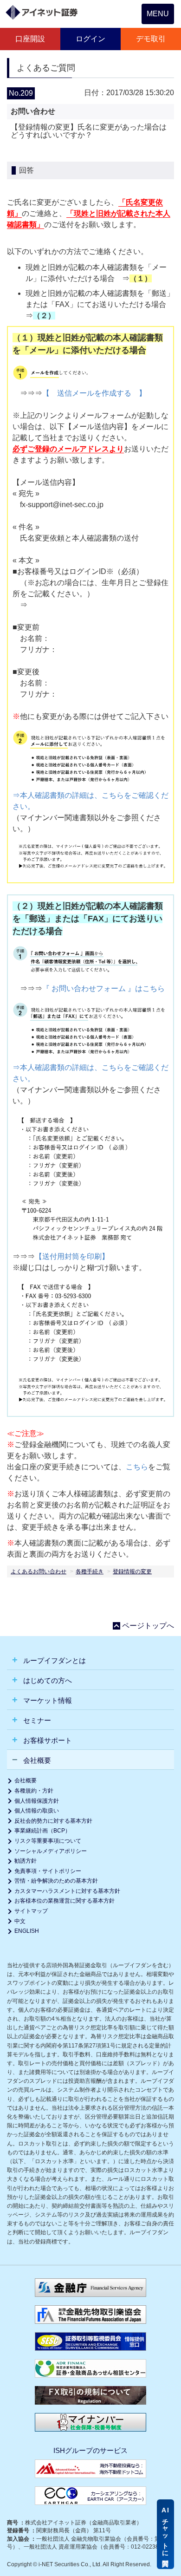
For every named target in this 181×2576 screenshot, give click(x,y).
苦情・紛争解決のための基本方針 (56, 1881)
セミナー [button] (36, 1720)
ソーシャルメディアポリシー (51, 1851)
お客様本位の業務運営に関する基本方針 (65, 1901)
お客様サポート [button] (47, 1740)
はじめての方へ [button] (47, 1680)
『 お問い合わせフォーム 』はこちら (103, 988)
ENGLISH (27, 1931)
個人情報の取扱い (37, 1811)
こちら (137, 1467)
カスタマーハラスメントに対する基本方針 (67, 1891)
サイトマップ (31, 1911)
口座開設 (30, 39)
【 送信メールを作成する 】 (94, 393)
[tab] (90, 1660)
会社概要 (26, 1780)
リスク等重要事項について (48, 1841)
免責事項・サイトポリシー (48, 1871)
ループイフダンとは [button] (54, 1660)
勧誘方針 (26, 1861)
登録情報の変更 (132, 1572)
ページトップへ (148, 1626)
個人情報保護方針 (37, 1801)
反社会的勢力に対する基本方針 (53, 1821)
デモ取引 (151, 39)
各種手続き (90, 1572)
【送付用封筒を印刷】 (72, 1256)
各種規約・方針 (34, 1791)
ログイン (90, 39)
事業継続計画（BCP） (42, 1831)
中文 (20, 1921)
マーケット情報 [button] (47, 1700)
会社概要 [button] (36, 1760)
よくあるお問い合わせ (39, 1572)
